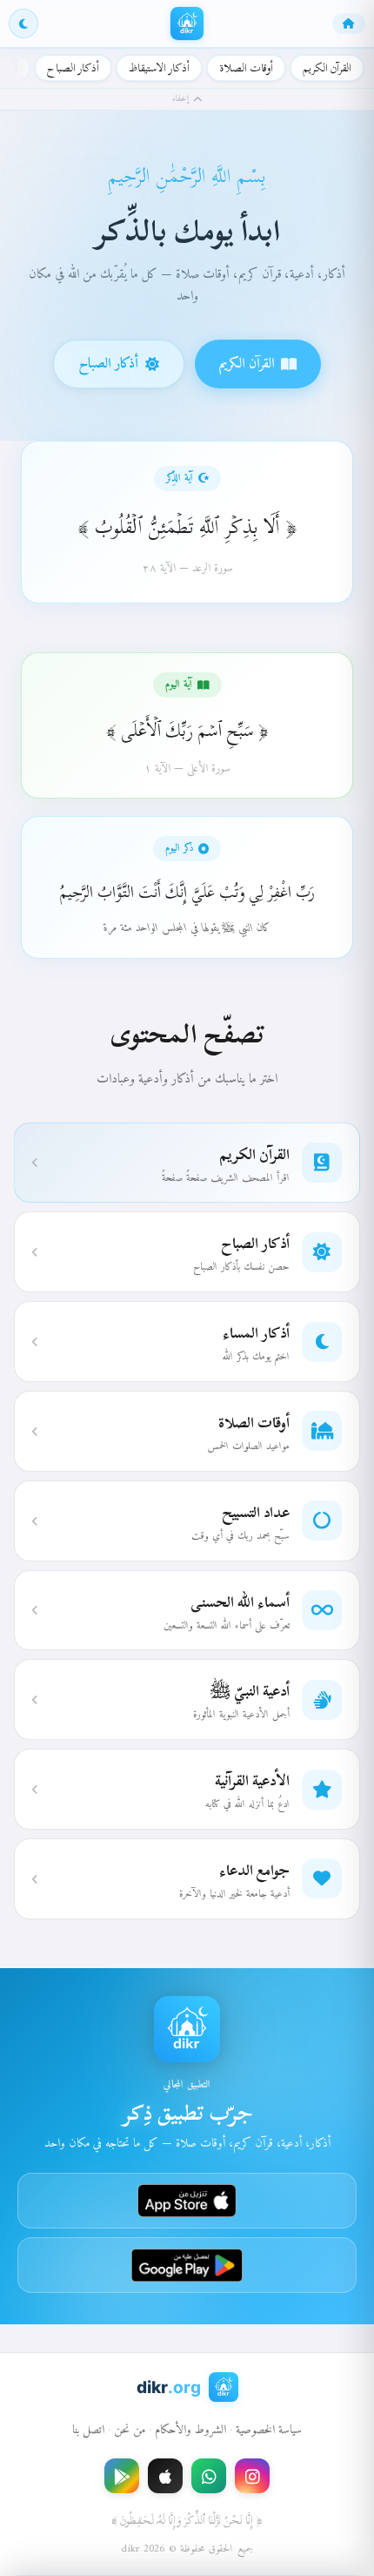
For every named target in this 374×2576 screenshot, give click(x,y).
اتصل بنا (88, 2430)
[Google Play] (122, 2476)
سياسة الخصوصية (269, 2430)
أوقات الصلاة (246, 68)
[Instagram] (252, 2476)
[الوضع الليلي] (23, 24)
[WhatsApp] (209, 2476)
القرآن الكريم (327, 68)
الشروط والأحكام (190, 2430)
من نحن (130, 2430)
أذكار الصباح (73, 68)
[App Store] (165, 2476)
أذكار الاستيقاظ (159, 68)
